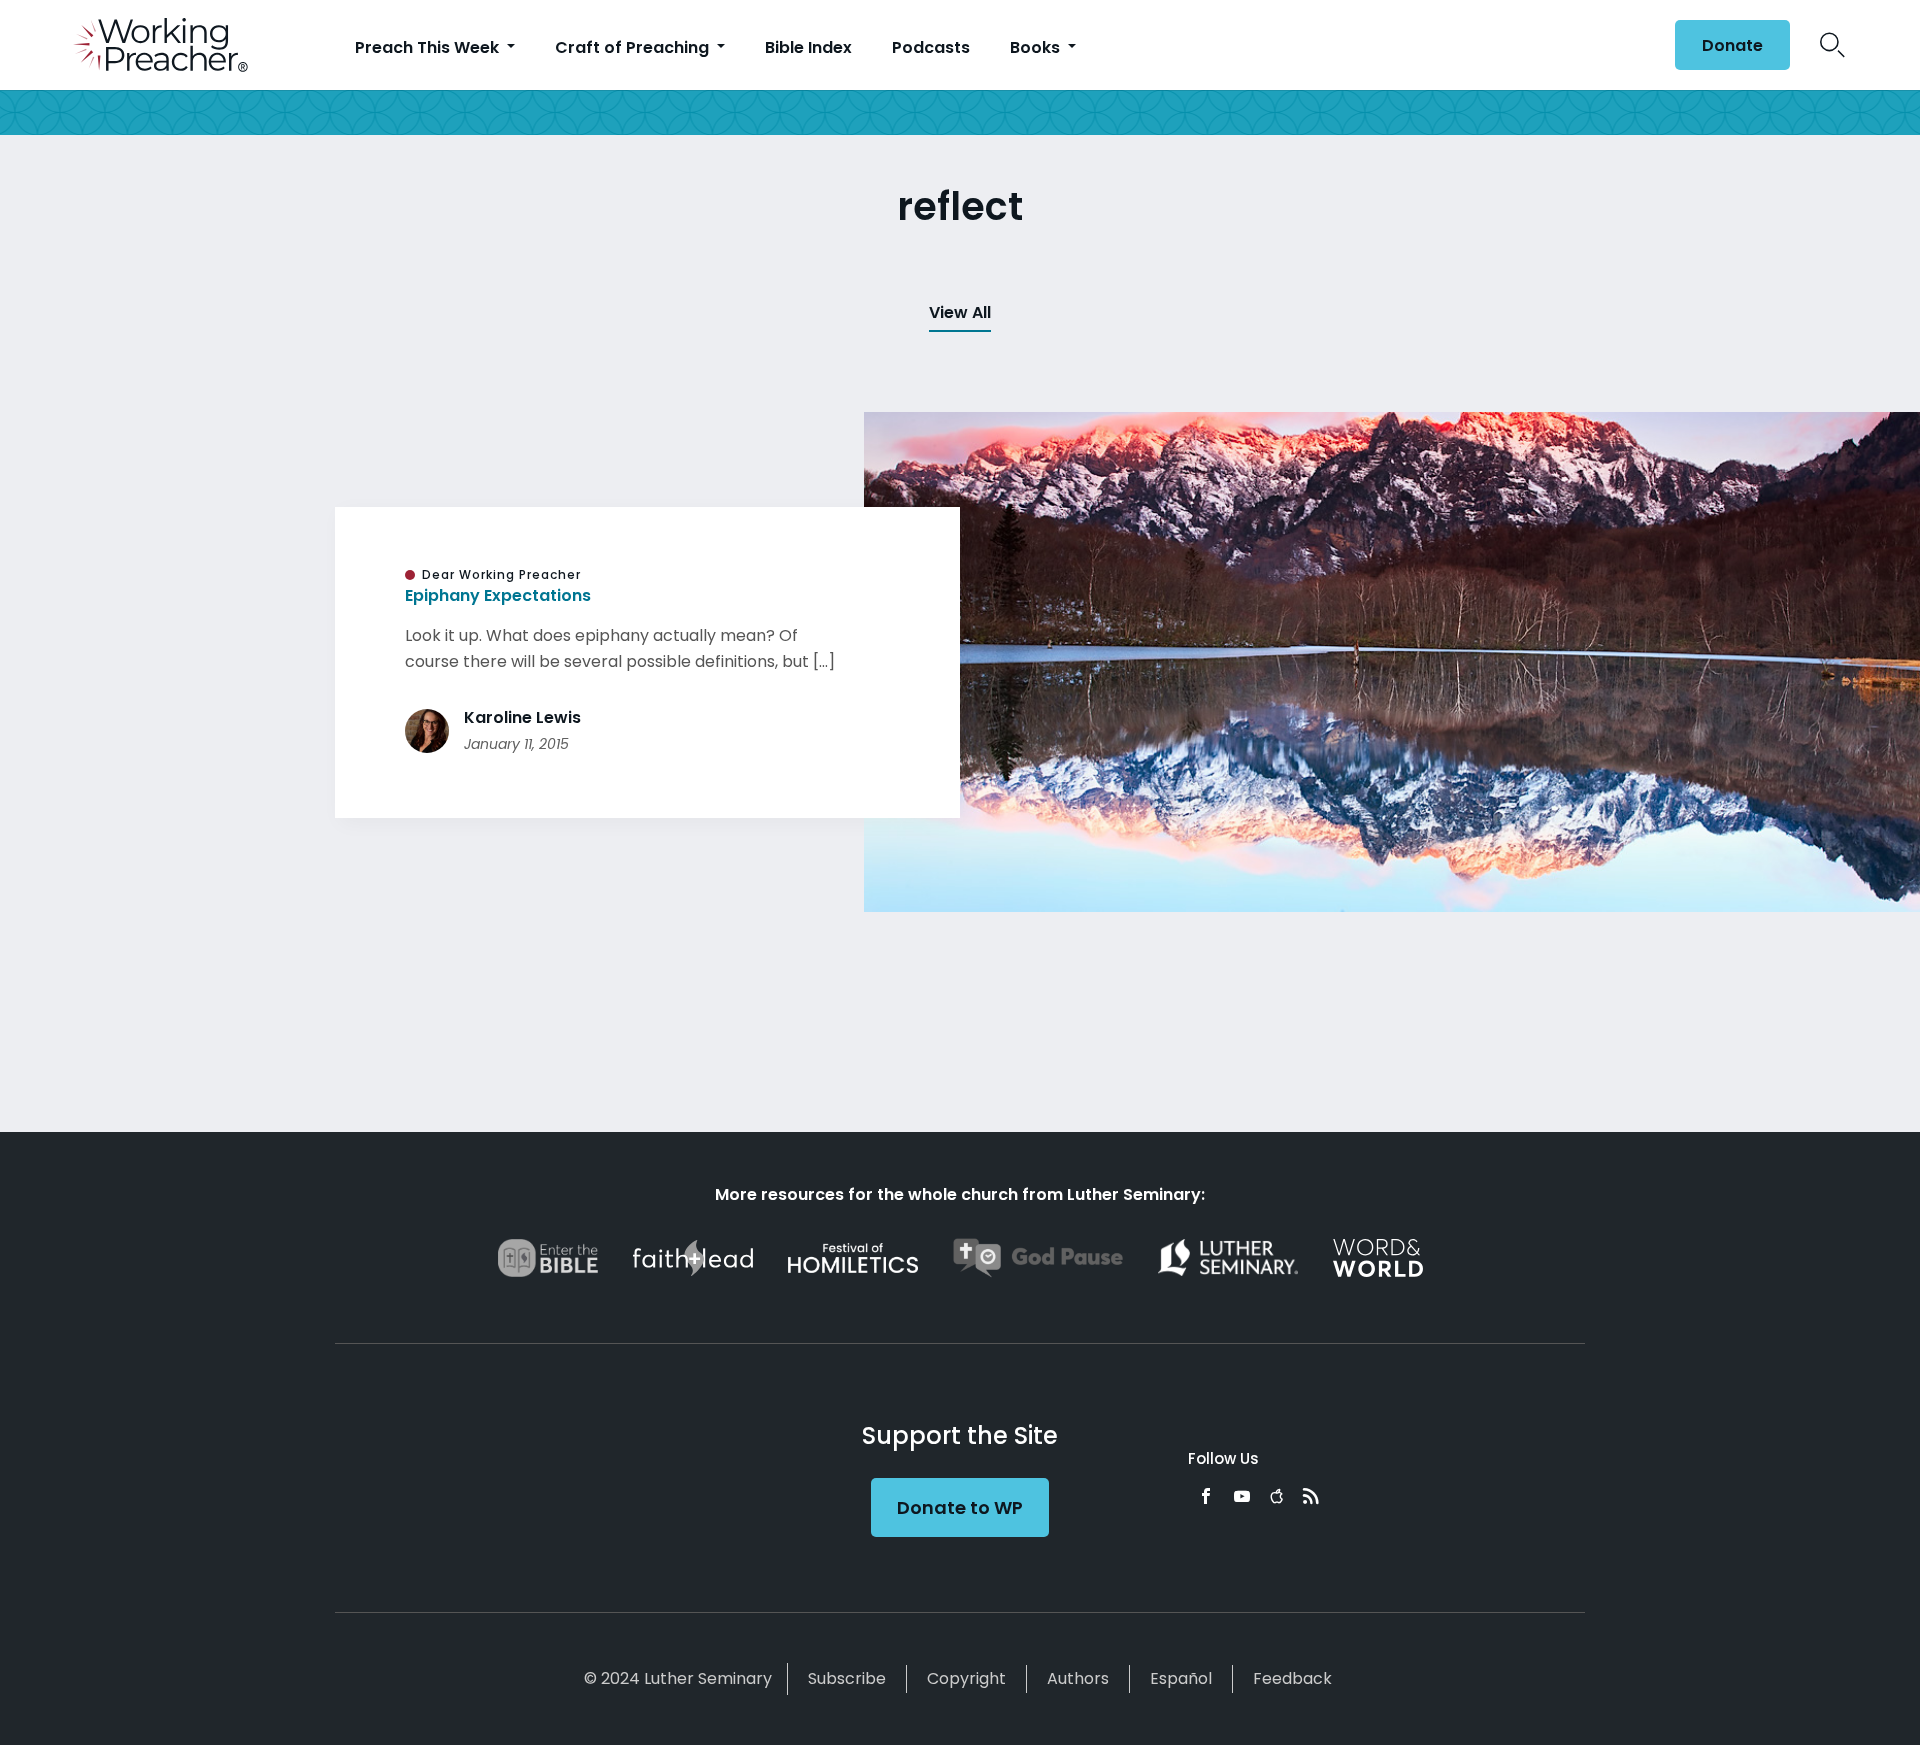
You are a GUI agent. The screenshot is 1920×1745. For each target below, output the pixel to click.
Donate (1732, 45)
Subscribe (847, 1678)
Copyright (966, 1678)
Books (1037, 47)
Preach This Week (429, 47)
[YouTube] (1242, 1496)
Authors (1078, 1678)
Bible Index (808, 47)
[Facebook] (1206, 1496)
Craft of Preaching (634, 47)
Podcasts (931, 47)
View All (960, 312)
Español (1181, 1678)
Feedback (1292, 1678)
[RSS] (1311, 1496)
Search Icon (1832, 45)
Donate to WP (960, 1507)
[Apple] (1276, 1496)
